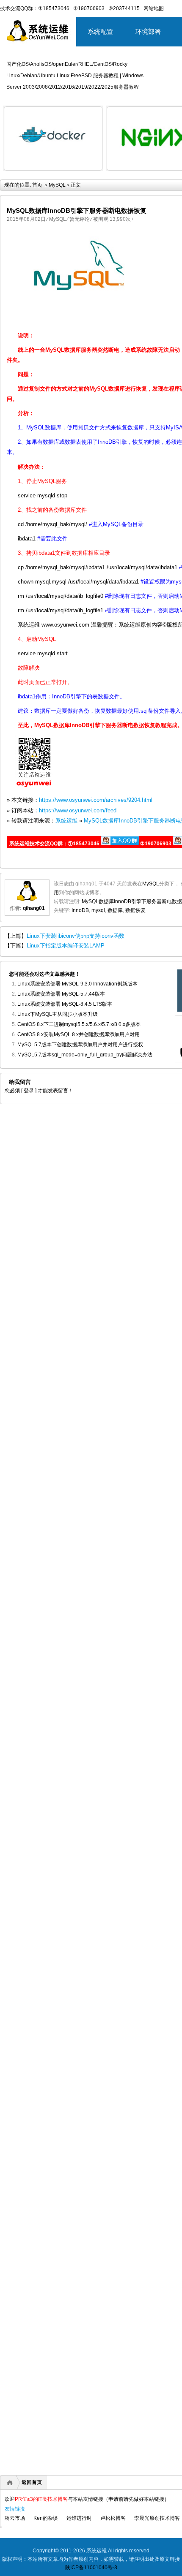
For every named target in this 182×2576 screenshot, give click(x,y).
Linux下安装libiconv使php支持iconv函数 (76, 936)
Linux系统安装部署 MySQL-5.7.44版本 (61, 994)
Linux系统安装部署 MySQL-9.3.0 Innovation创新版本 (77, 984)
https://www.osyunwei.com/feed (78, 810)
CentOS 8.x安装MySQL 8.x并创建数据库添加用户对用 (79, 1034)
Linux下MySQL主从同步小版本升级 (58, 1014)
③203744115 (124, 8)
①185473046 (54, 8)
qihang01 (34, 908)
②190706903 (89, 8)
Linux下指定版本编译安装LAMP (66, 946)
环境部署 (148, 31)
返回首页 (32, 2482)
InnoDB (80, 910)
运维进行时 (79, 2518)
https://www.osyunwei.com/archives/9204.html (96, 800)
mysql (98, 910)
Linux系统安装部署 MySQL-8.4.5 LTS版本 (65, 1004)
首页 (37, 185)
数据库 (115, 910)
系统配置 (100, 31)
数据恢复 (135, 910)
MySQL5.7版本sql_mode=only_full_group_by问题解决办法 (85, 1055)
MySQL (57, 185)
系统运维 (66, 821)
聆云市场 (15, 2518)
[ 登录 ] (29, 1091)
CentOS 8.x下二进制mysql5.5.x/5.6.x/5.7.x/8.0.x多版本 (79, 1024)
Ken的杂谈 (46, 2518)
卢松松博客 (113, 2518)
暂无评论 (80, 219)
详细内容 (91, 174)
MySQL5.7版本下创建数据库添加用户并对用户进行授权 (80, 1045)
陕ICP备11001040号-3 (91, 2568)
